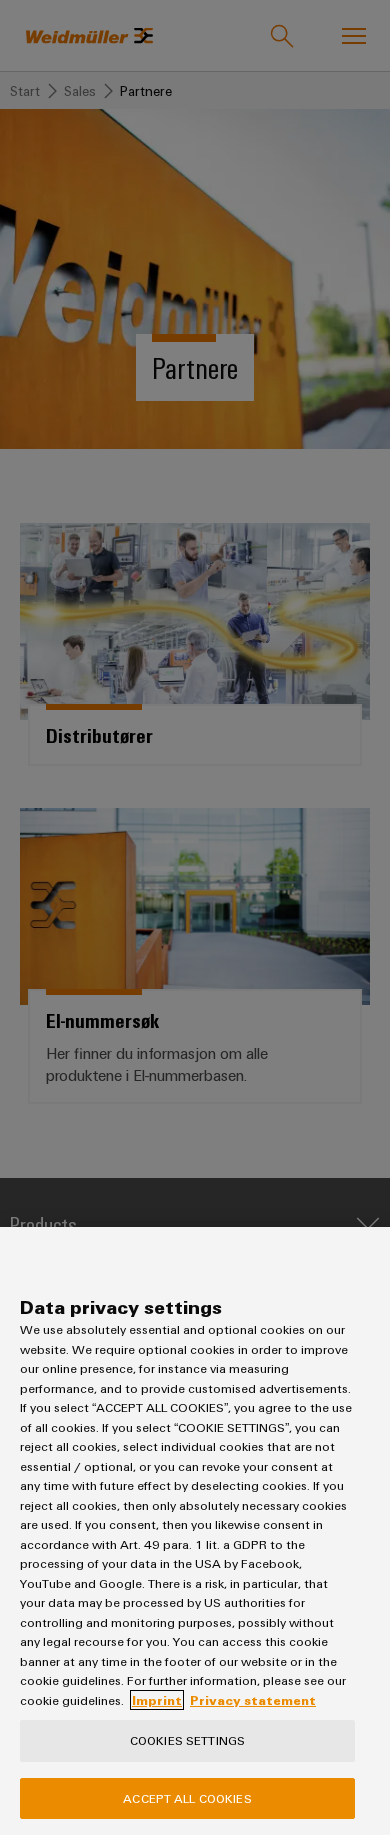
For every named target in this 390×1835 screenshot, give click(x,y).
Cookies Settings (187, 1740)
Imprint (157, 1700)
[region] (195, 1531)
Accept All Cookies (187, 1798)
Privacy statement (253, 1700)
